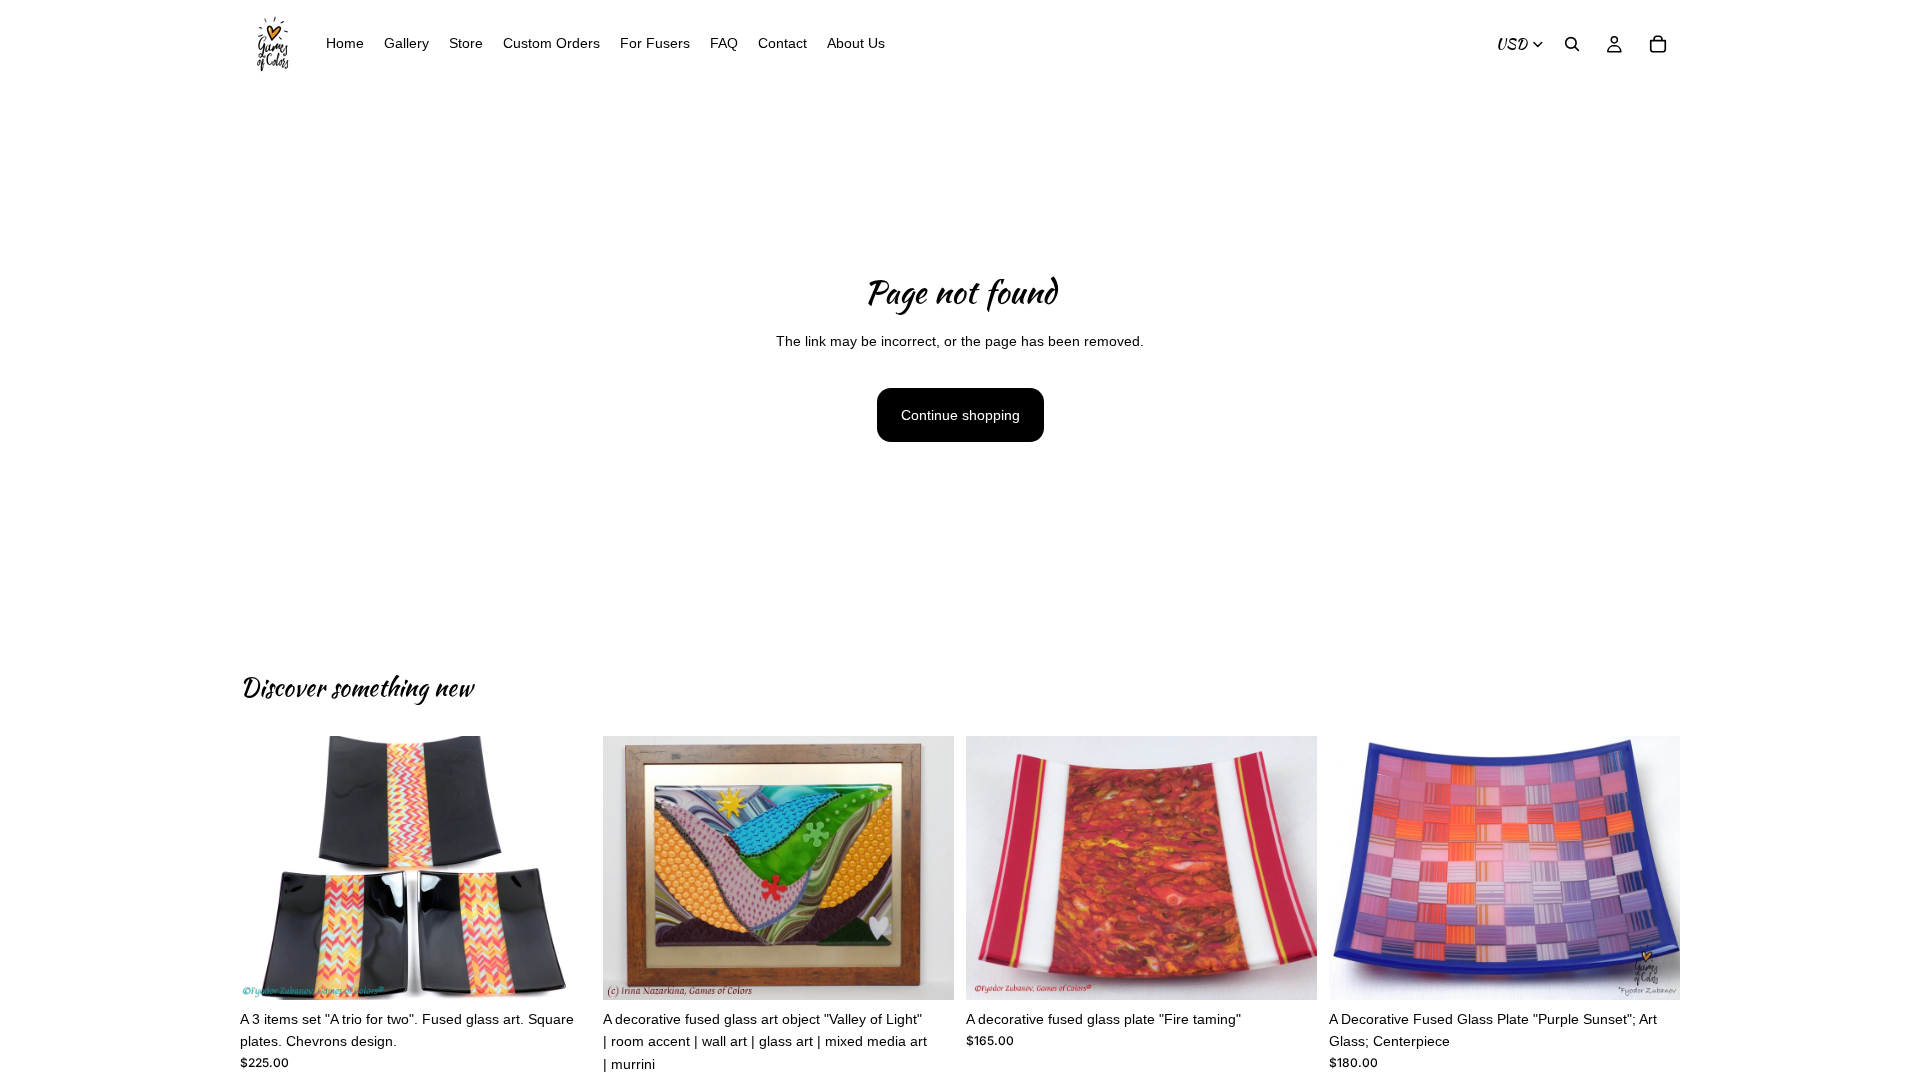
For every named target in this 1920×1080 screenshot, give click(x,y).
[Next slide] (561, 868)
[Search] (1572, 44)
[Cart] (1658, 44)
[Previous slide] (270, 868)
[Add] (560, 969)
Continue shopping (960, 415)
